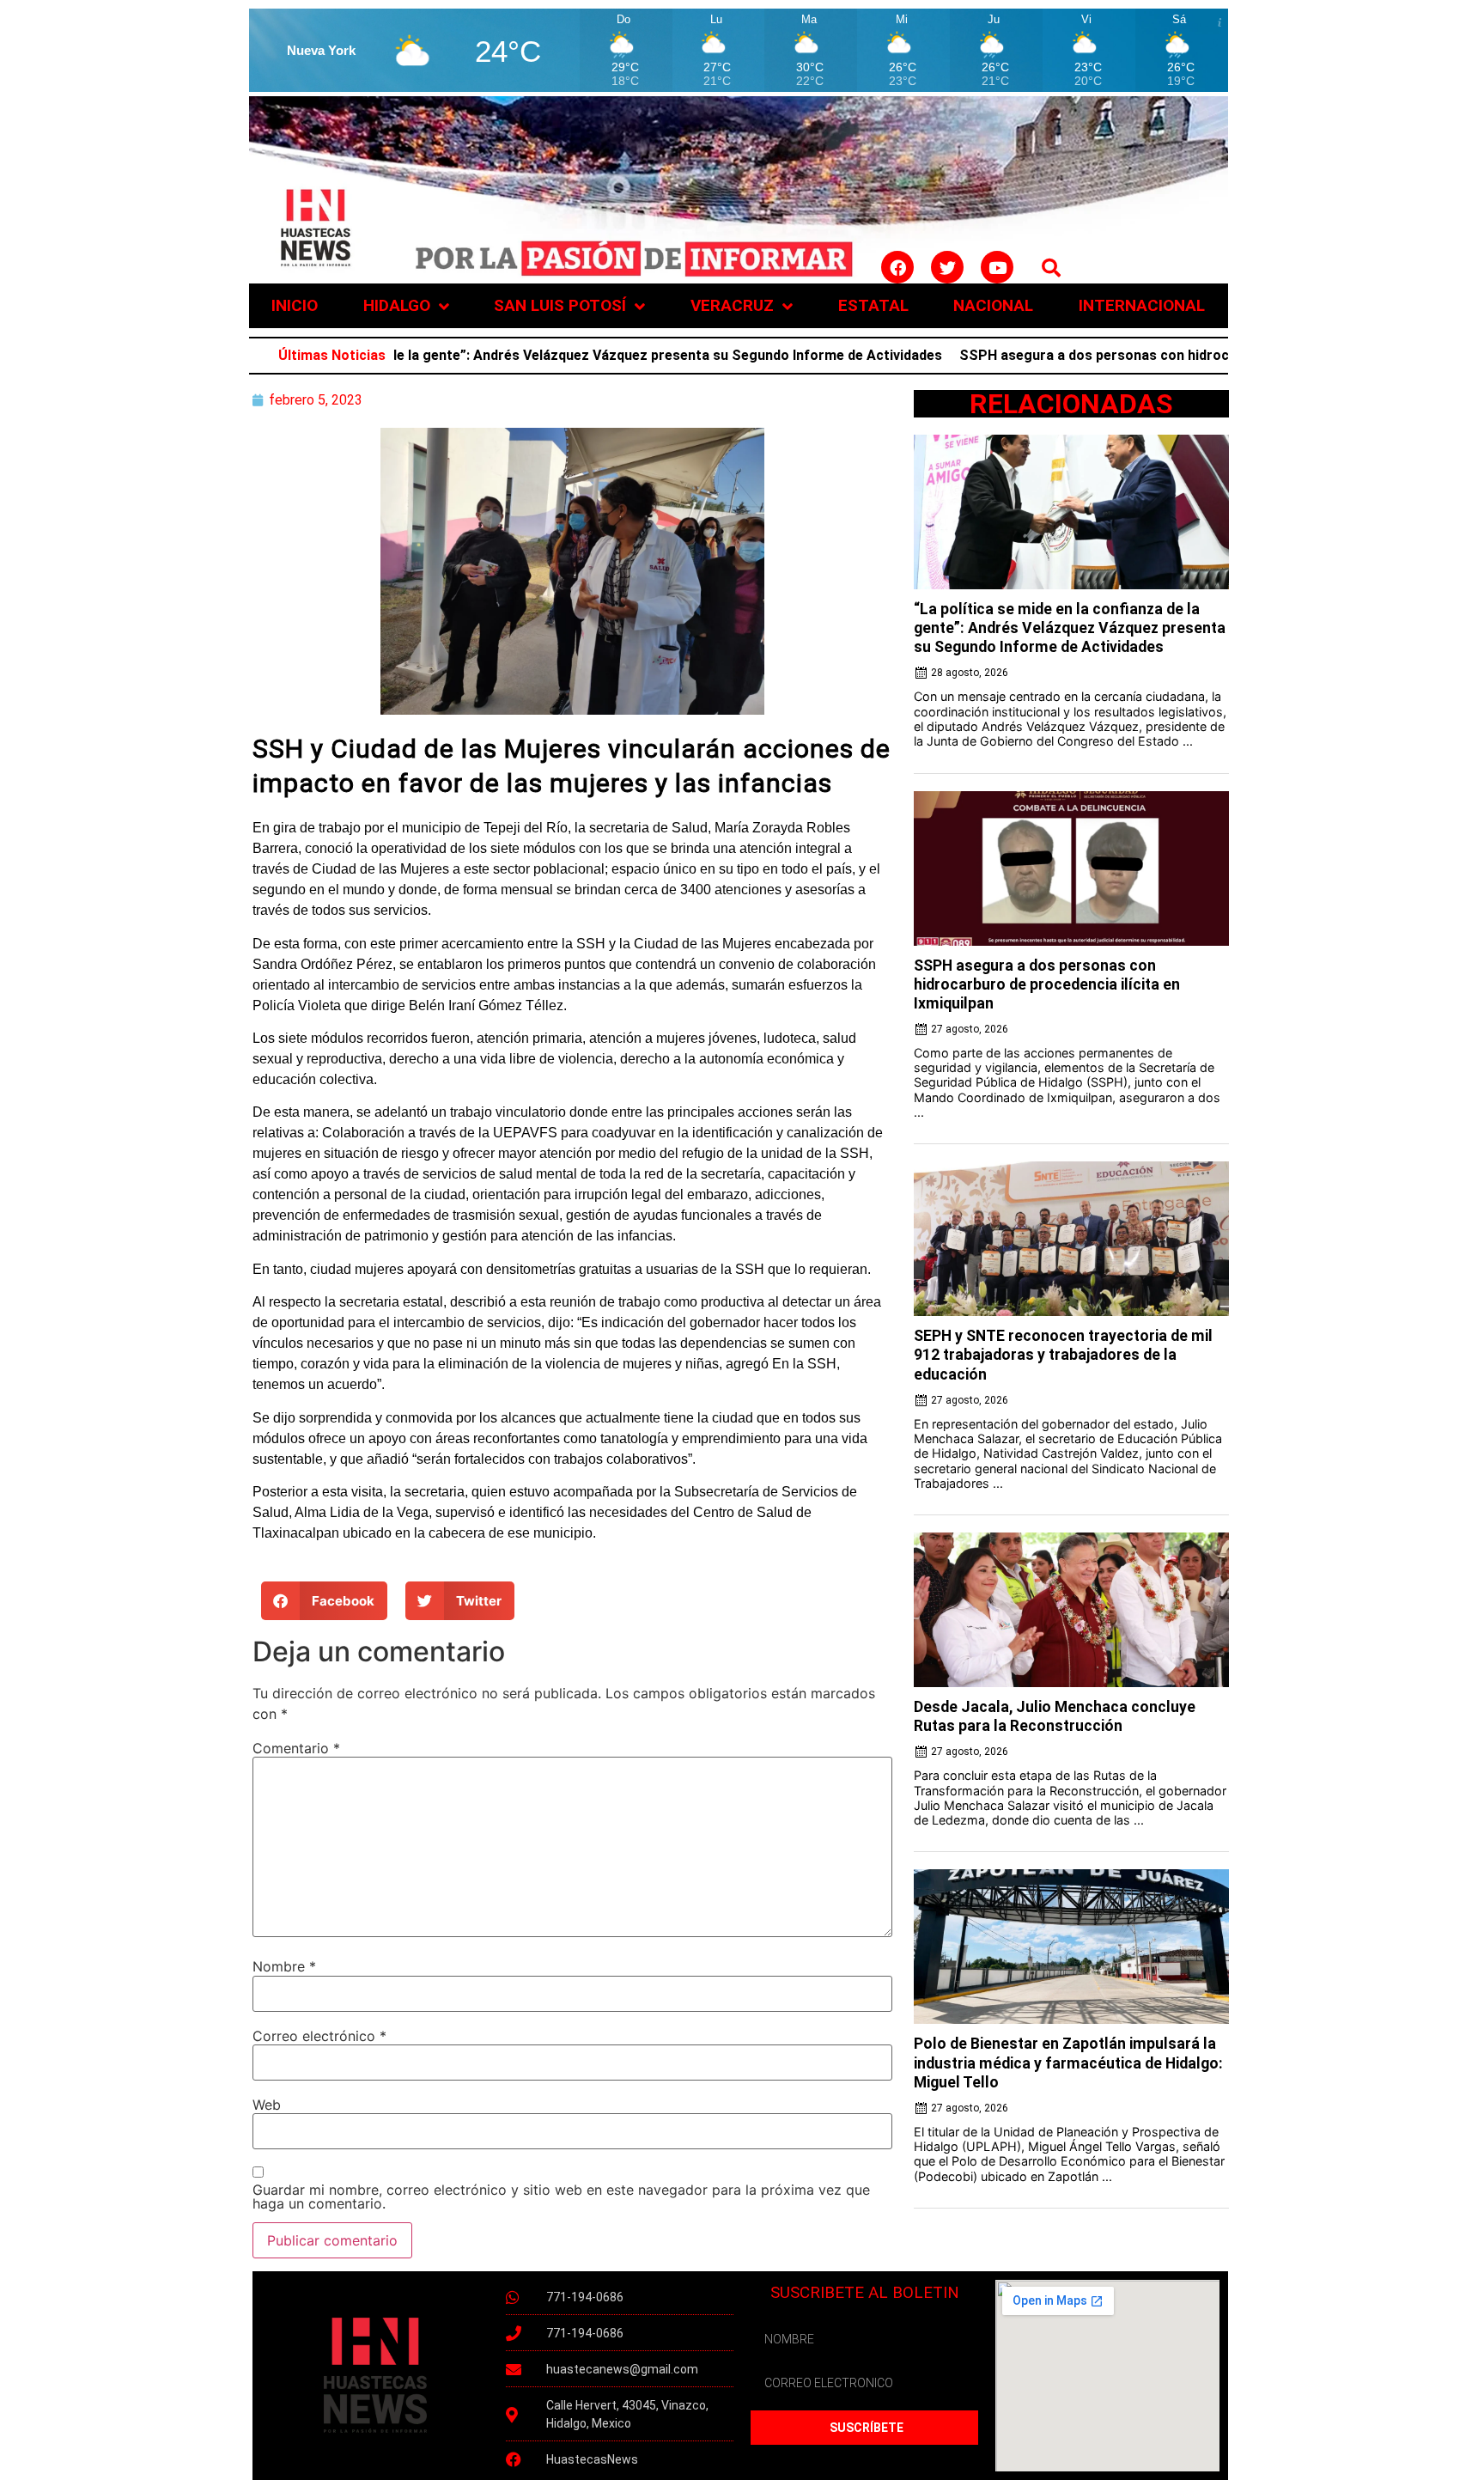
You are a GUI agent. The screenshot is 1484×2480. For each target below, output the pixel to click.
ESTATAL (873, 305)
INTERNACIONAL (1142, 305)
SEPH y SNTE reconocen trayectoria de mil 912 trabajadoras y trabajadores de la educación (1063, 1355)
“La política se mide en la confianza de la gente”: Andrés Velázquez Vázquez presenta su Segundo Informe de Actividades (487, 355)
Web (267, 2105)
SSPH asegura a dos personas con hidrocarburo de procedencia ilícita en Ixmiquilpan (1170, 355)
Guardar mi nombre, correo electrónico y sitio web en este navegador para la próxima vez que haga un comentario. (561, 2197)
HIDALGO (397, 305)
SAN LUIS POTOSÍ (560, 305)
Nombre (284, 1966)
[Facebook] (897, 267)
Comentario (296, 1748)
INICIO (295, 305)
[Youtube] (997, 267)
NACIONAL (993, 305)
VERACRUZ (732, 305)
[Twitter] (947, 267)
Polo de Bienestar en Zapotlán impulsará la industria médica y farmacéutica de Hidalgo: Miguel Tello (1068, 2063)
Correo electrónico (319, 2036)
